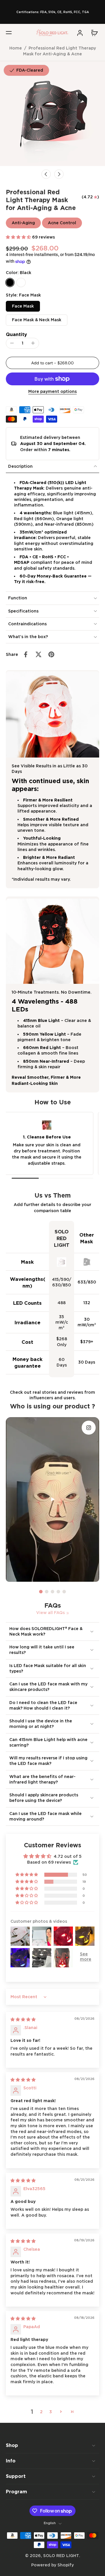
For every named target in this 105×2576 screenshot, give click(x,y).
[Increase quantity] (33, 343)
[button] (9, 33)
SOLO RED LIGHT (61, 2556)
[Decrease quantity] (12, 343)
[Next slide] (59, 174)
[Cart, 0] (93, 33)
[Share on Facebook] (26, 654)
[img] (23, 2019)
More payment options (52, 392)
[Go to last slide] (46, 174)
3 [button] (51, 2412)
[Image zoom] (52, 114)
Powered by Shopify (52, 2565)
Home (16, 48)
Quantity (16, 334)
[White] (21, 283)
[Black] (10, 283)
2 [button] (41, 2412)
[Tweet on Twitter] (38, 654)
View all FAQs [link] (50, 1613)
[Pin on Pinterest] (51, 654)
